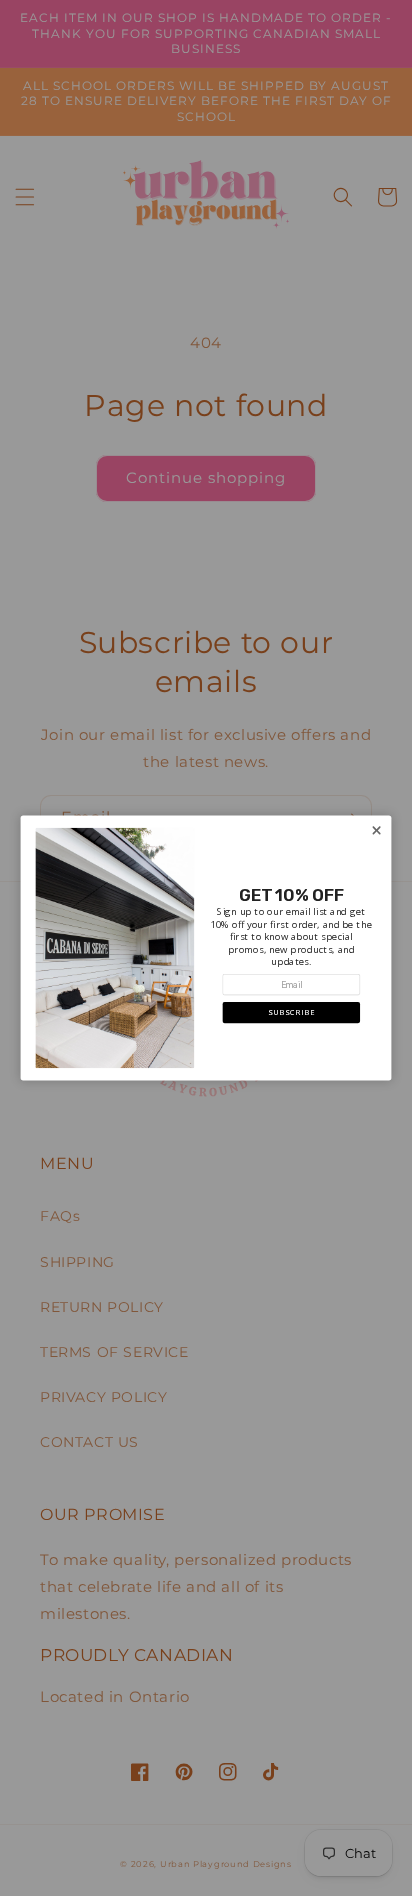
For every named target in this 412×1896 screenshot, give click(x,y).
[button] (291, 1012)
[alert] (206, 948)
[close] (376, 830)
